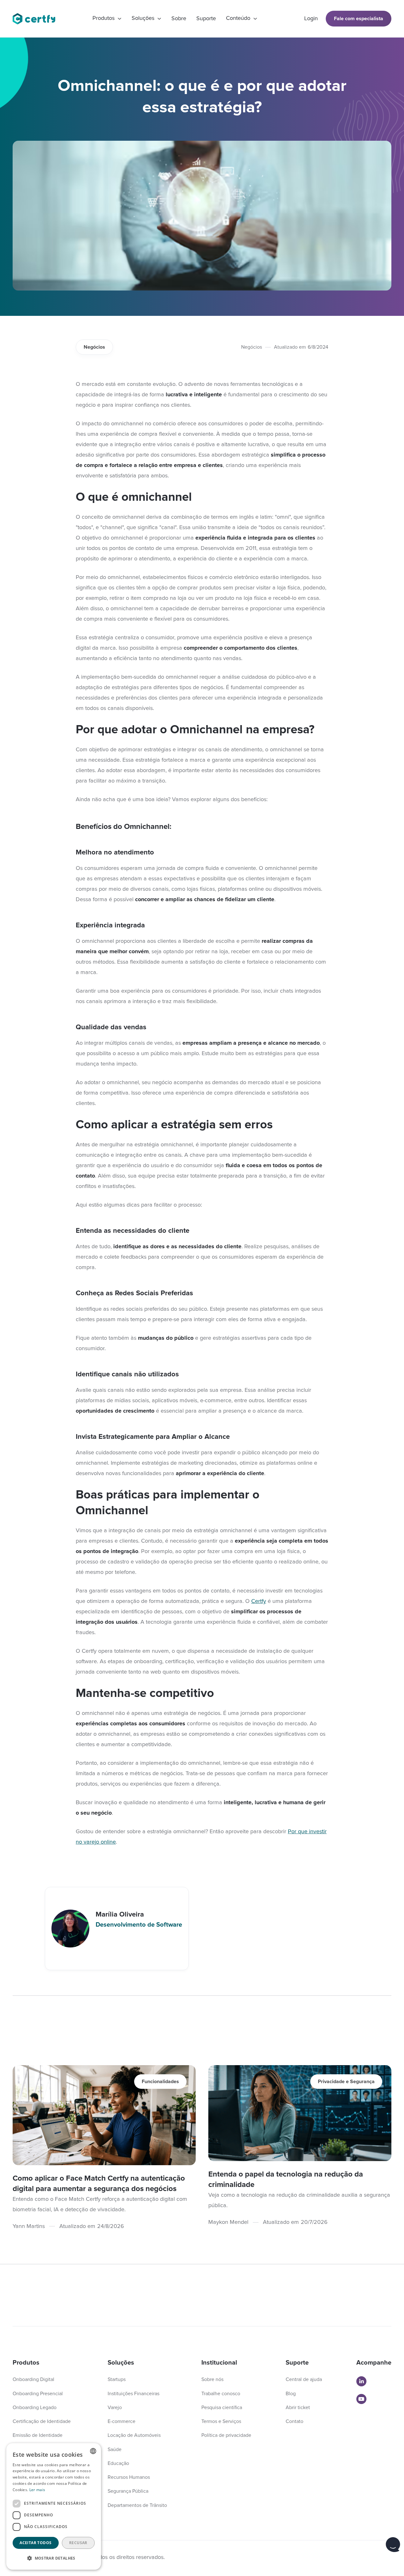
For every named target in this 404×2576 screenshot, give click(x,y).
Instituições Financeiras (134, 2394)
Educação (118, 2463)
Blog (291, 2394)
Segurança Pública (128, 2491)
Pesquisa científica (222, 2408)
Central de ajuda (304, 2379)
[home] (34, 19)
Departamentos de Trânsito (137, 2505)
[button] (107, 19)
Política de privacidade (226, 2435)
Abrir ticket (298, 2408)
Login (311, 19)
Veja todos (364, 2055)
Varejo (115, 2408)
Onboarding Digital (33, 2379)
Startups (117, 2379)
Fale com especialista (359, 19)
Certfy (259, 1601)
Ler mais (37, 2490)
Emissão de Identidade (38, 2435)
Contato (294, 2421)
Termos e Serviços (221, 2421)
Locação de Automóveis (134, 2435)
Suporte (206, 19)
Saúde (115, 2449)
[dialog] (54, 2506)
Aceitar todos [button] (36, 2543)
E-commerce (122, 2421)
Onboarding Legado (35, 2408)
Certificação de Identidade (42, 2421)
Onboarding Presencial (38, 2394)
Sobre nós (212, 2379)
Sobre (179, 19)
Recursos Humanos (129, 2477)
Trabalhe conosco (221, 2394)
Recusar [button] (78, 2543)
